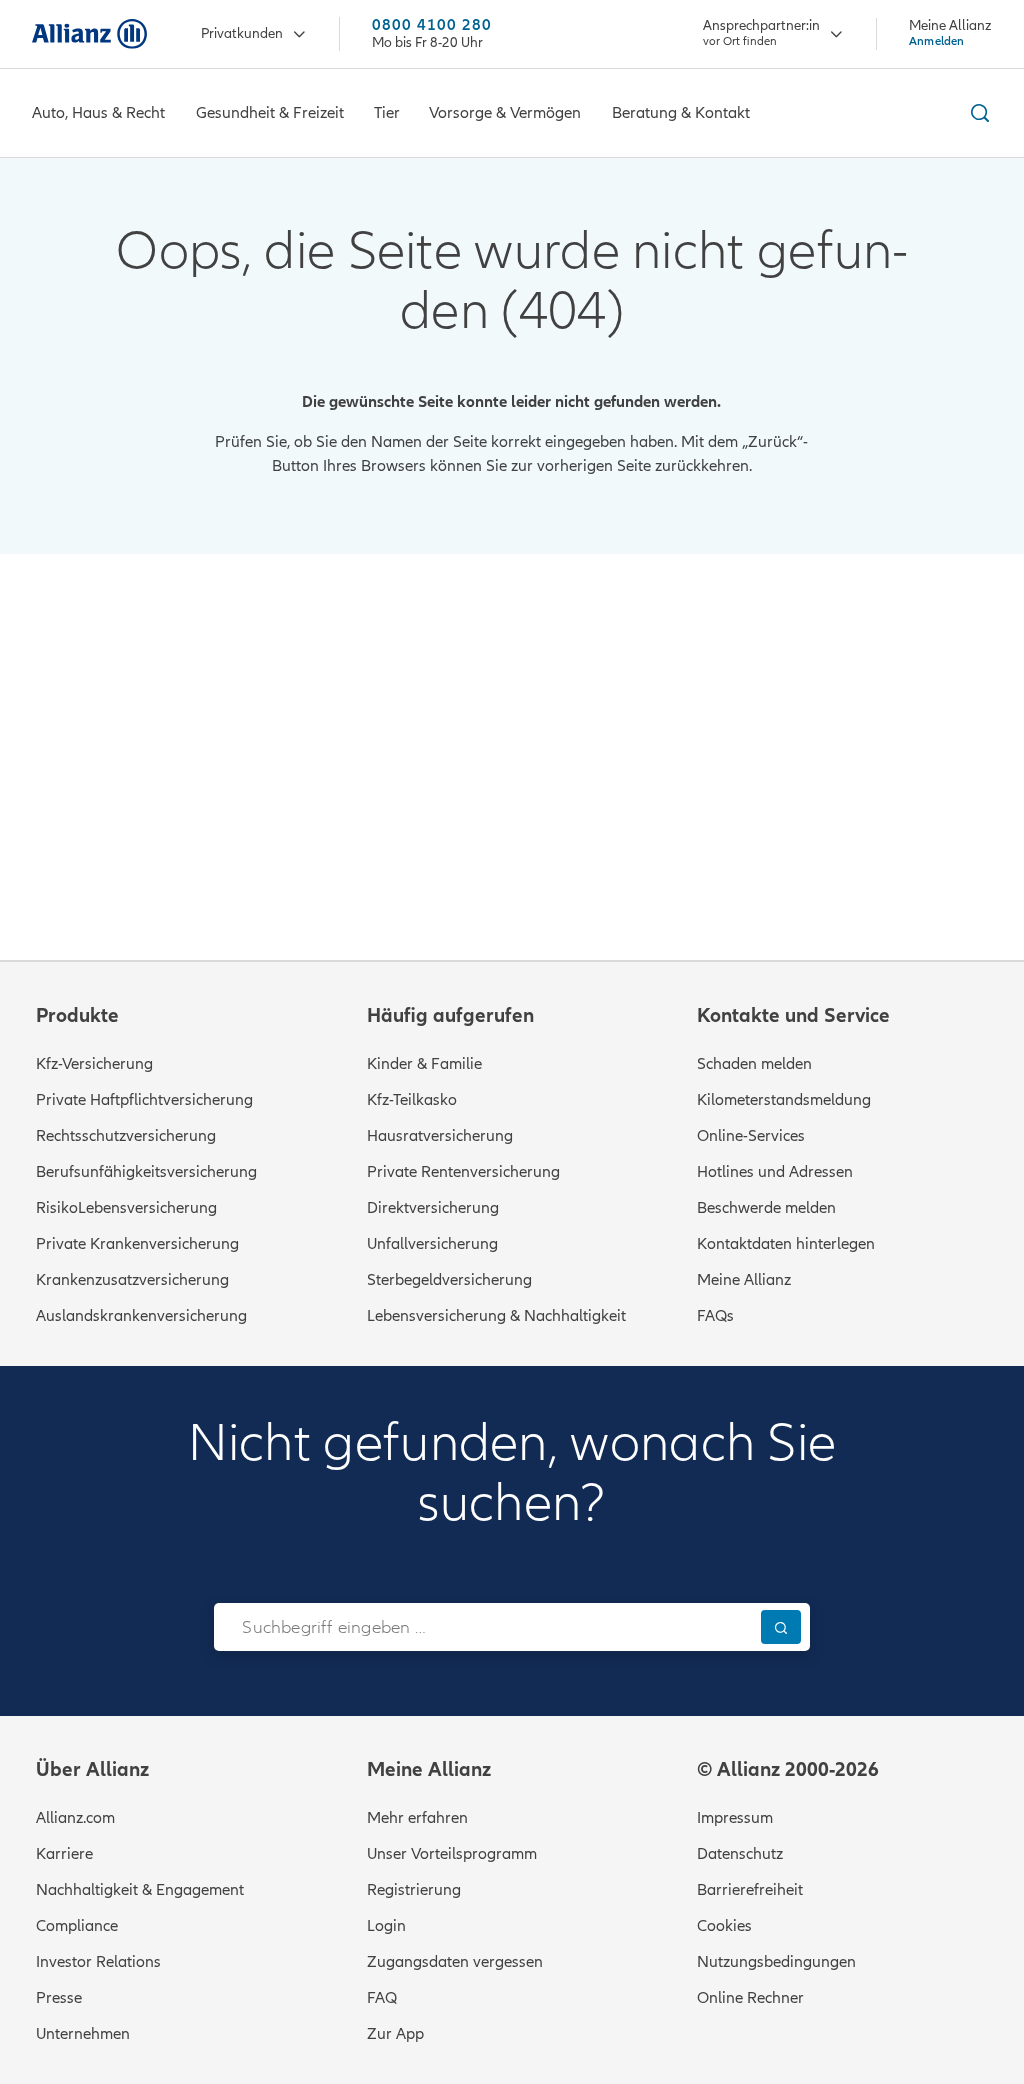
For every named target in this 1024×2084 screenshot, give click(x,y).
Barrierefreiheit (750, 1890)
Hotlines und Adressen (775, 1172)
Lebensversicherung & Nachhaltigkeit (496, 1316)
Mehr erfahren (417, 1818)
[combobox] (482, 1627)
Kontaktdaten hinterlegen (786, 1244)
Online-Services (751, 1136)
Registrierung (414, 1890)
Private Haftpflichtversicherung (144, 1100)
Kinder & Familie (424, 1064)
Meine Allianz (744, 1280)
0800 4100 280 (432, 25)
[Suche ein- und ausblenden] (977, 113)
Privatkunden (242, 33)
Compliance (77, 1926)
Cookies (724, 1926)
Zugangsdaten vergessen (455, 1962)
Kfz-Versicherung (94, 1064)
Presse (59, 1998)
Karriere (64, 1854)
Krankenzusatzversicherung (132, 1280)
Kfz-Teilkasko (412, 1100)
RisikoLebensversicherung (126, 1208)
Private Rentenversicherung (463, 1172)
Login (386, 1926)
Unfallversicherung (432, 1244)
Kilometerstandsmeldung (784, 1100)
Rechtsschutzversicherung (126, 1136)
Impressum (735, 1818)
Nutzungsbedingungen (776, 1962)
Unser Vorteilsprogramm (452, 1854)
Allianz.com (75, 1818)
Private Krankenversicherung (137, 1244)
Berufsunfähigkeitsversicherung (146, 1172)
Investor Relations (98, 1962)
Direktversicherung (433, 1208)
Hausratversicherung (440, 1136)
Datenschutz (740, 1854)
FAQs (715, 1316)
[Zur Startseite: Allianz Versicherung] (89, 34)
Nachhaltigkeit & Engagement (140, 1890)
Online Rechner (750, 1998)
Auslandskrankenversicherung (141, 1316)
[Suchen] (781, 1626)
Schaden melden (754, 1064)
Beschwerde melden (766, 1208)
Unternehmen (83, 2034)
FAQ (382, 1998)
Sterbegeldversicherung (449, 1280)
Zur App (395, 2034)
